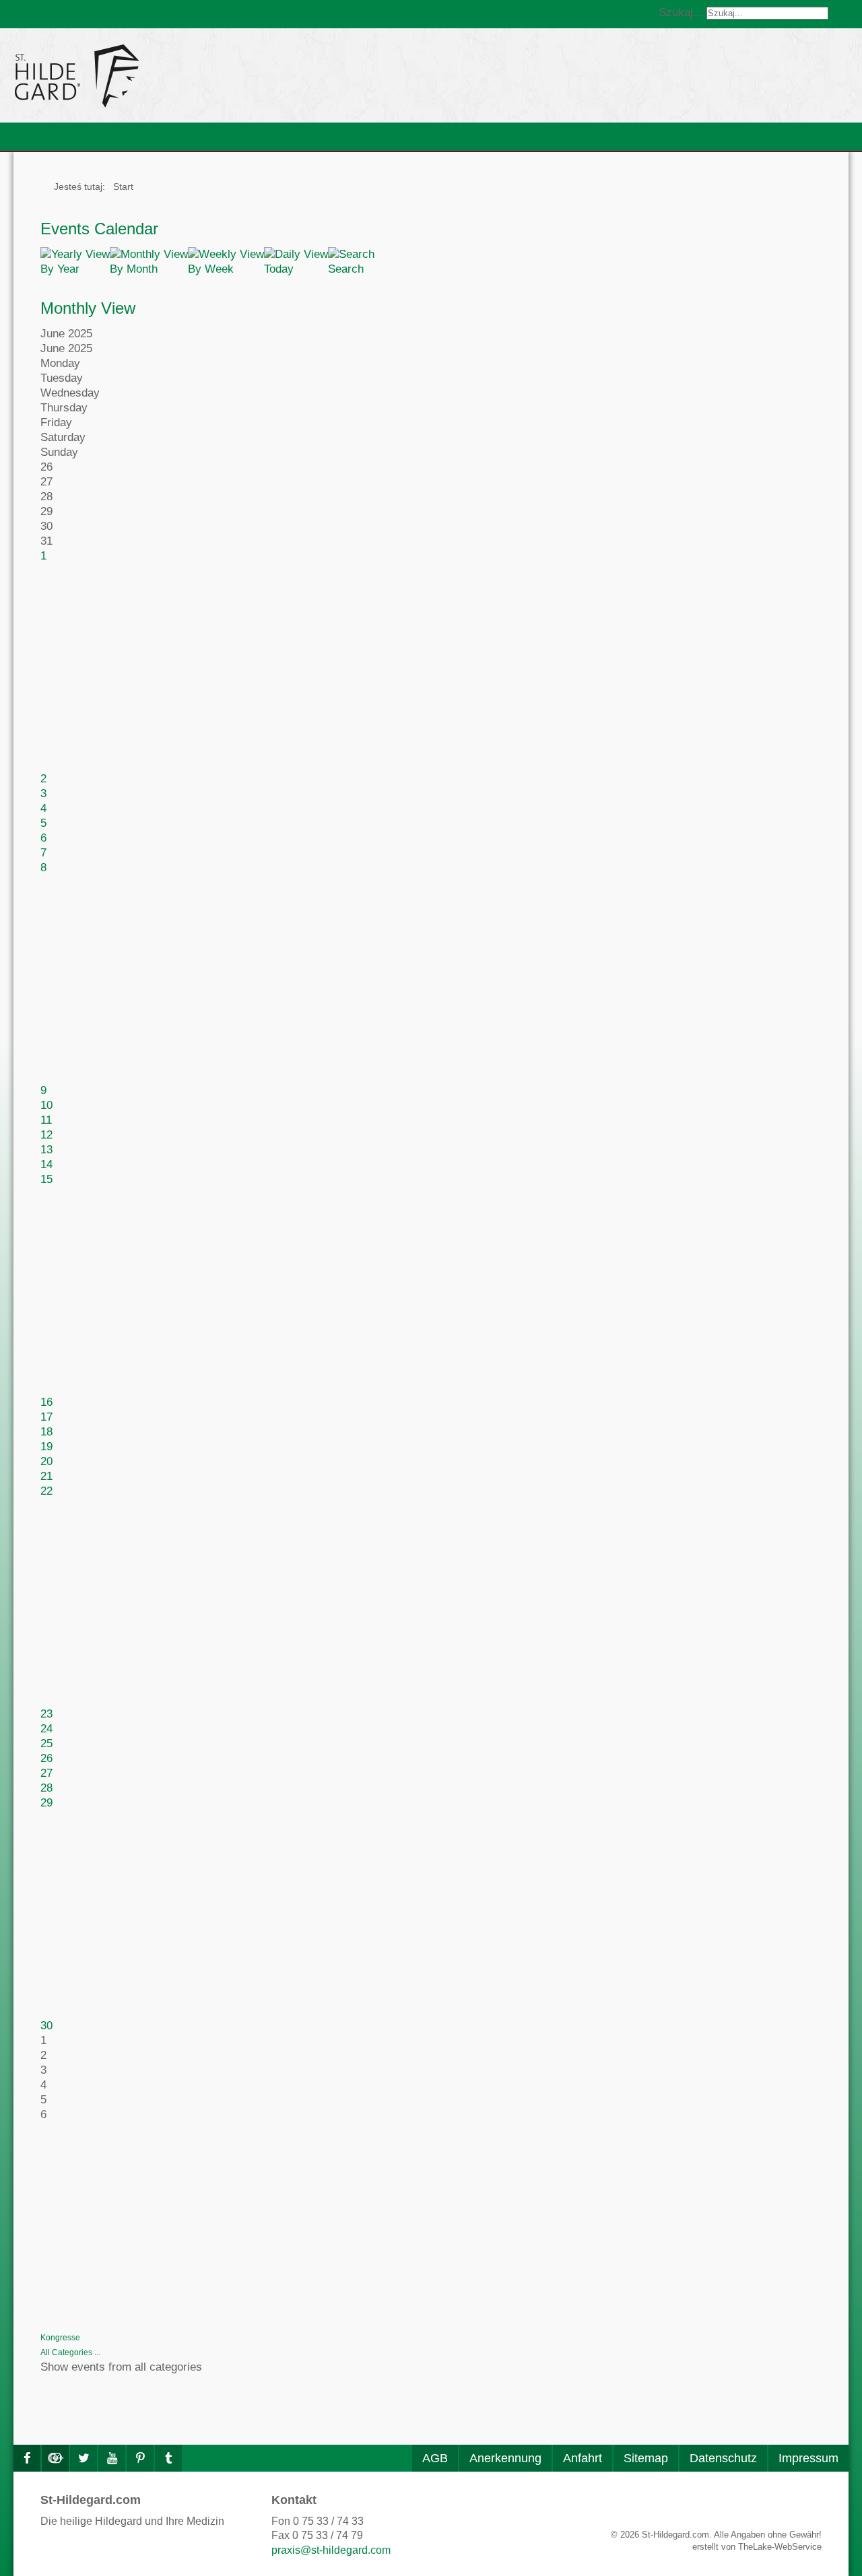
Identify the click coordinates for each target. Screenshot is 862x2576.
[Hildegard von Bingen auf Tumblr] (168, 2458)
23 (46, 1714)
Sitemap (646, 2458)
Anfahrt (583, 2458)
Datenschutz (723, 2458)
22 (46, 1491)
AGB (435, 2458)
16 (46, 1402)
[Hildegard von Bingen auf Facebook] (27, 2458)
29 (46, 1803)
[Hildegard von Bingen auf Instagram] (55, 2458)
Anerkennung (505, 2458)
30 (46, 2026)
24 (46, 1729)
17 (46, 1417)
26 (46, 1758)
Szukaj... (681, 12)
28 (46, 1788)
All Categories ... (70, 2352)
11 (46, 1120)
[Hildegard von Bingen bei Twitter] (84, 2458)
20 (46, 1461)
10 (46, 1105)
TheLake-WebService (780, 2547)
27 (46, 1773)
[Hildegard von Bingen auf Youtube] (112, 2458)
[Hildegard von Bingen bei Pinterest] (140, 2458)
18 (46, 1432)
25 (46, 1743)
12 (46, 1135)
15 (46, 1179)
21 (46, 1476)
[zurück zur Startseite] (199, 75)
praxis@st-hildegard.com (331, 2550)
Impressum (808, 2458)
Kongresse (60, 2338)
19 (46, 1447)
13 (46, 1150)
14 (46, 1164)
